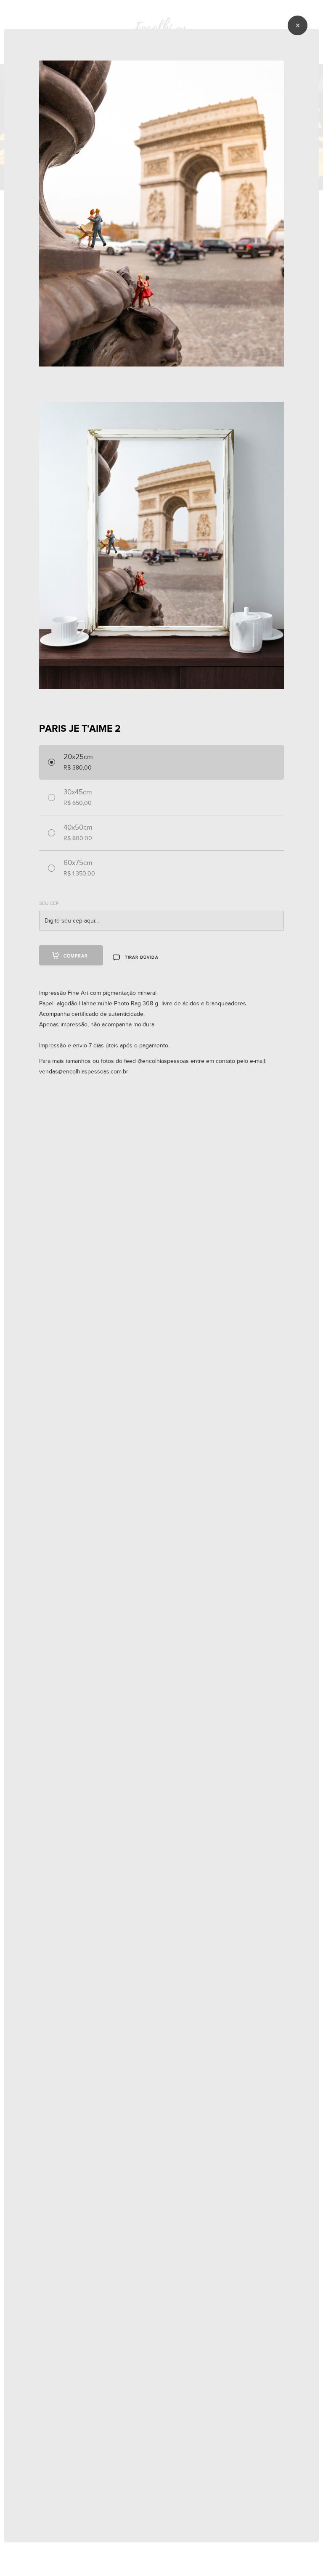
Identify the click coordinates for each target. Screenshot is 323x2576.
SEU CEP (49, 903)
